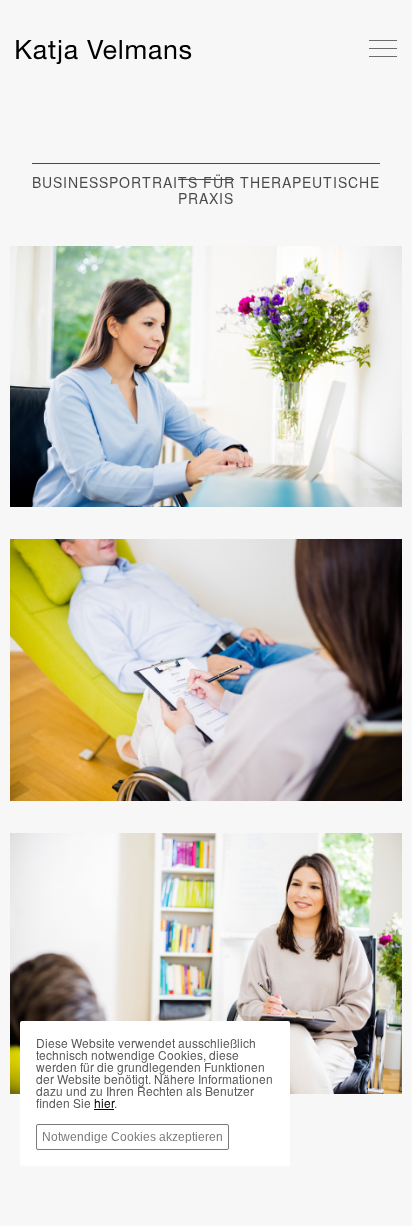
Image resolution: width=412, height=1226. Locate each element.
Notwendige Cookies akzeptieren (132, 1137)
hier (104, 1102)
